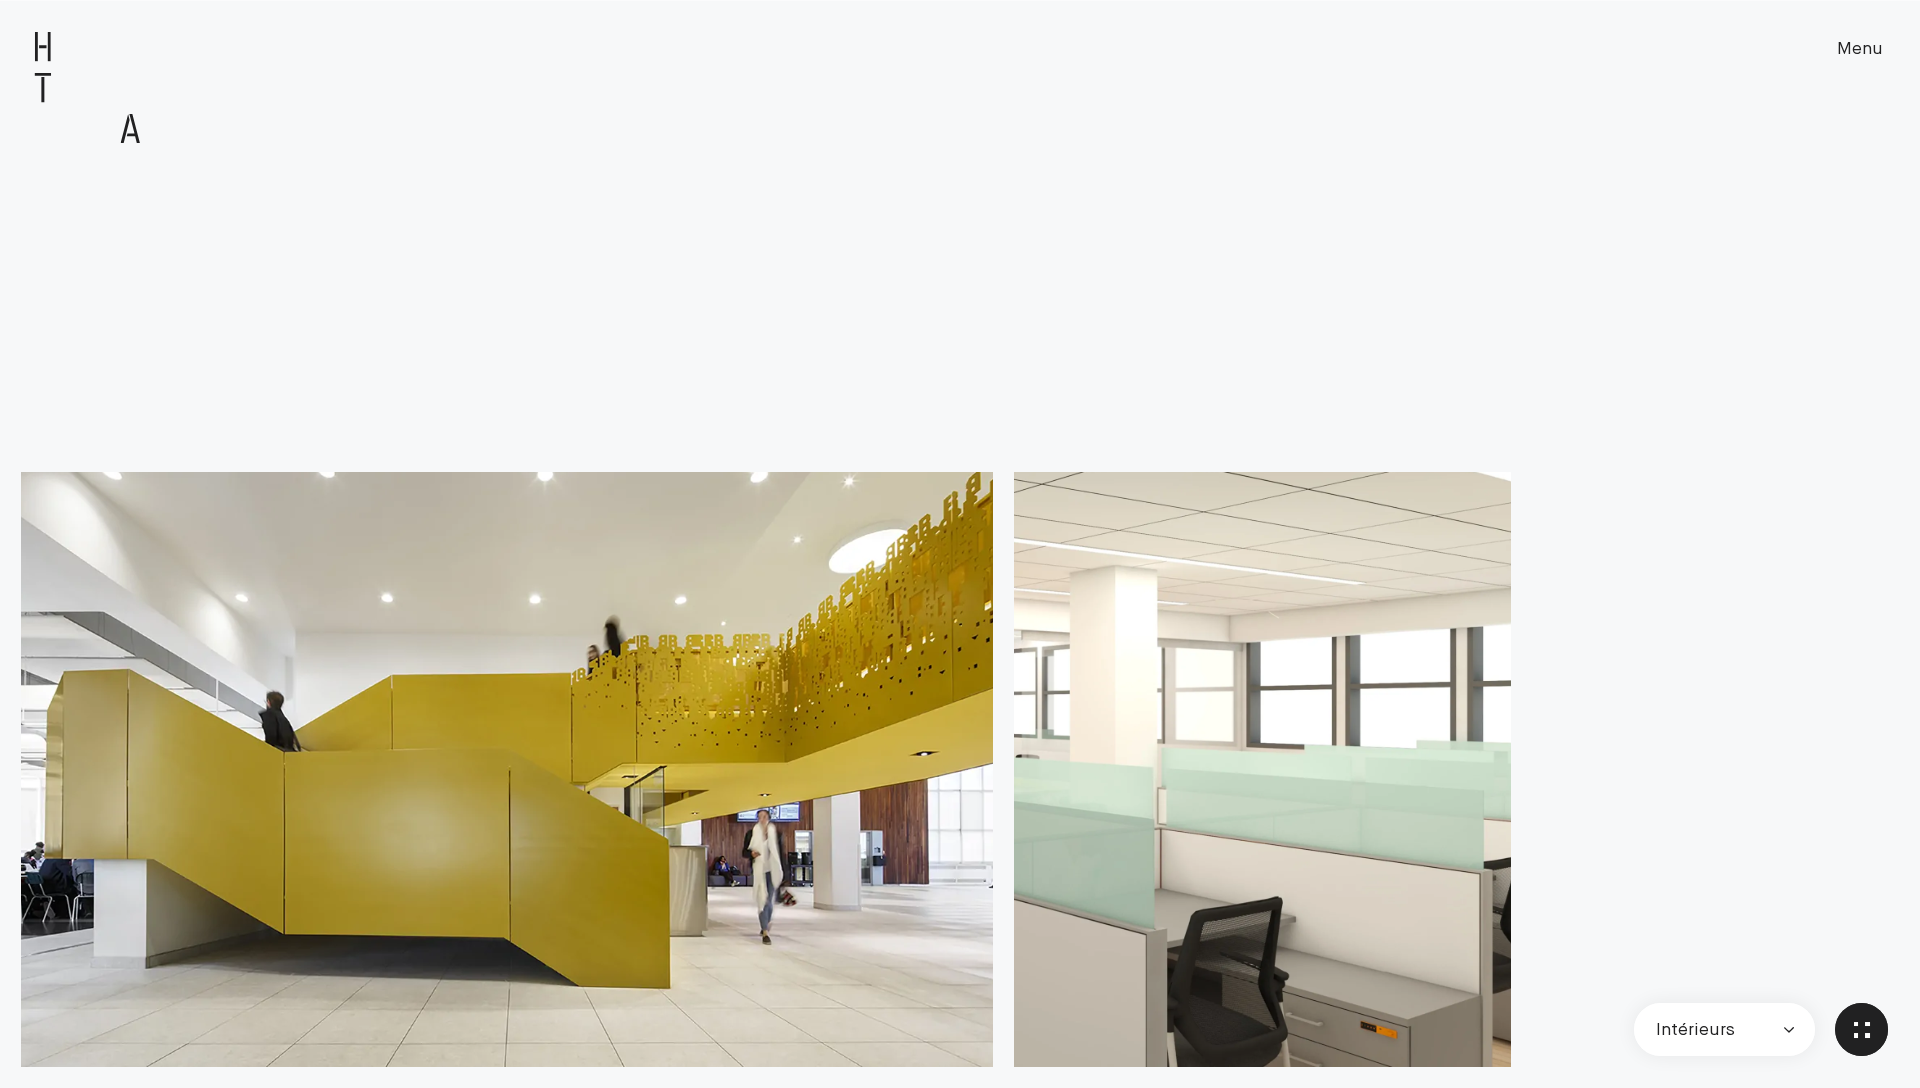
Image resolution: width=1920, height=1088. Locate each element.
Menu (1860, 48)
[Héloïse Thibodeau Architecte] (88, 88)
